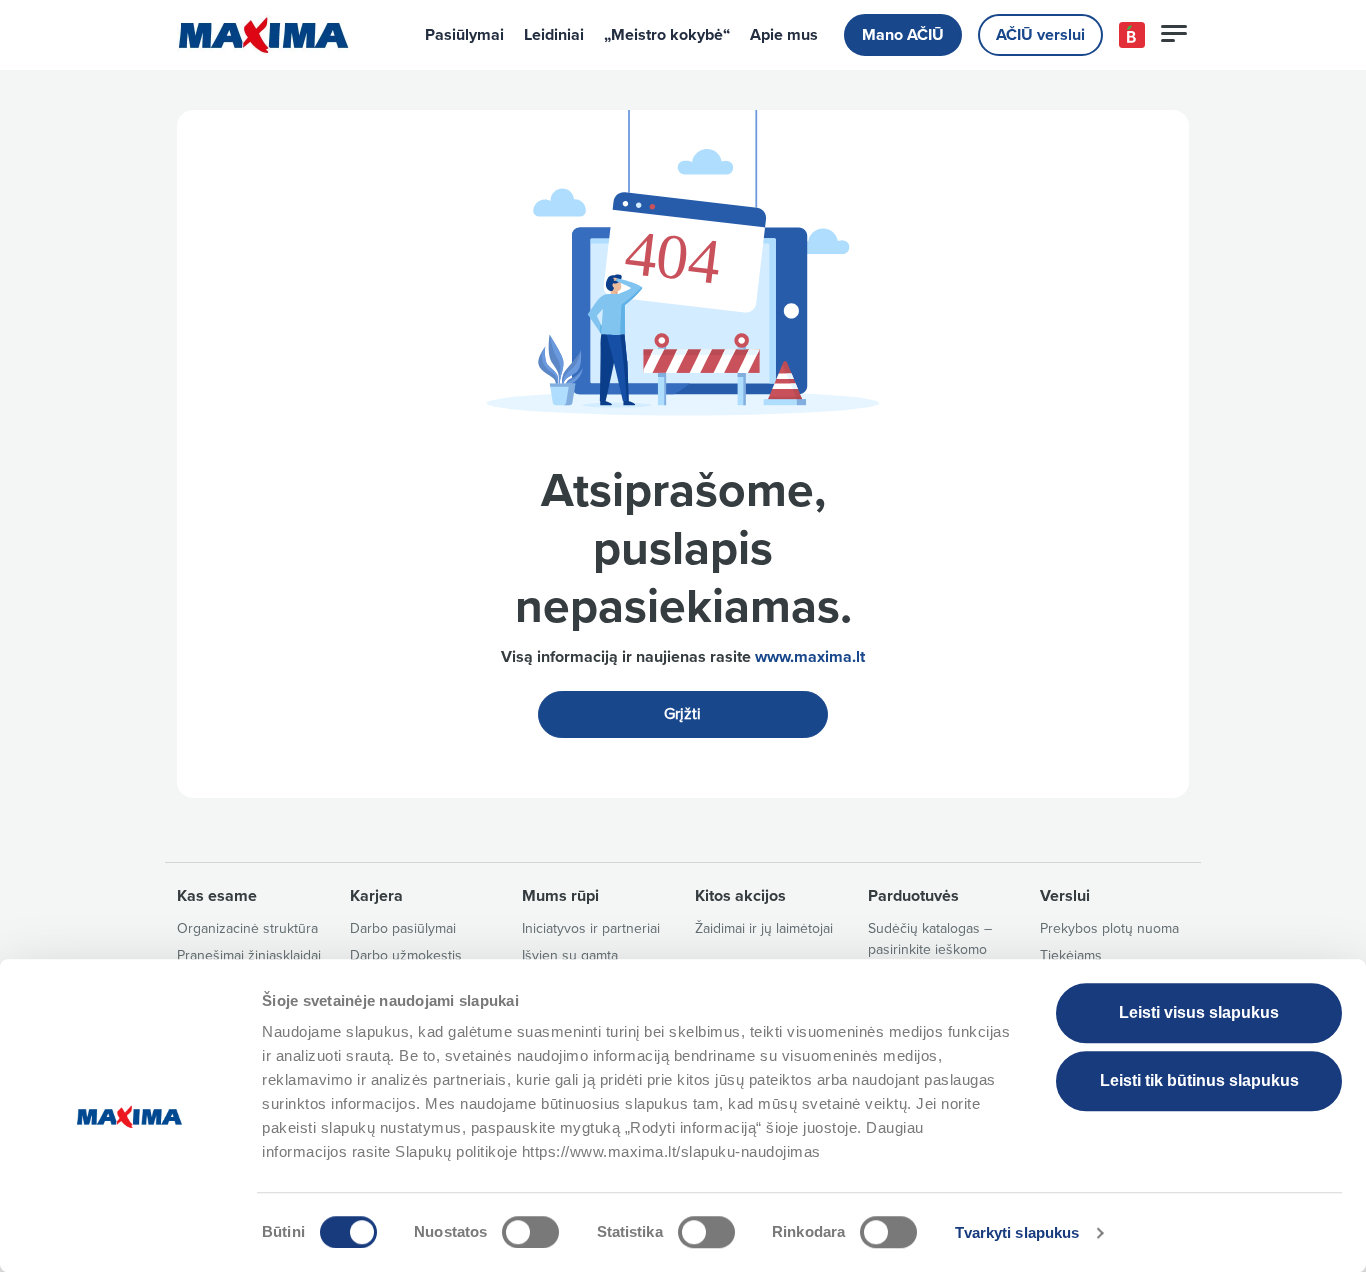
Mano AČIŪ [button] (903, 35)
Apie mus (784, 35)
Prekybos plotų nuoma (1109, 928)
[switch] (530, 1232)
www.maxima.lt (810, 657)
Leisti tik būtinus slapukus (1199, 1080)
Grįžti (682, 714)
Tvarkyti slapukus (1017, 1232)
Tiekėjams (1071, 955)
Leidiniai (554, 35)
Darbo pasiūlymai (403, 928)
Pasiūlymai (464, 35)
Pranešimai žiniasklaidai (249, 955)
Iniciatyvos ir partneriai (591, 928)
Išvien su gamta (570, 955)
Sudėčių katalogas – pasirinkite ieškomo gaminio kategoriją (930, 949)
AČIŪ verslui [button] (1040, 35)
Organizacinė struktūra (247, 928)
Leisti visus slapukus (1199, 1012)
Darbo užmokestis (406, 955)
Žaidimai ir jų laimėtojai (764, 928)
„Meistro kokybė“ (667, 35)
